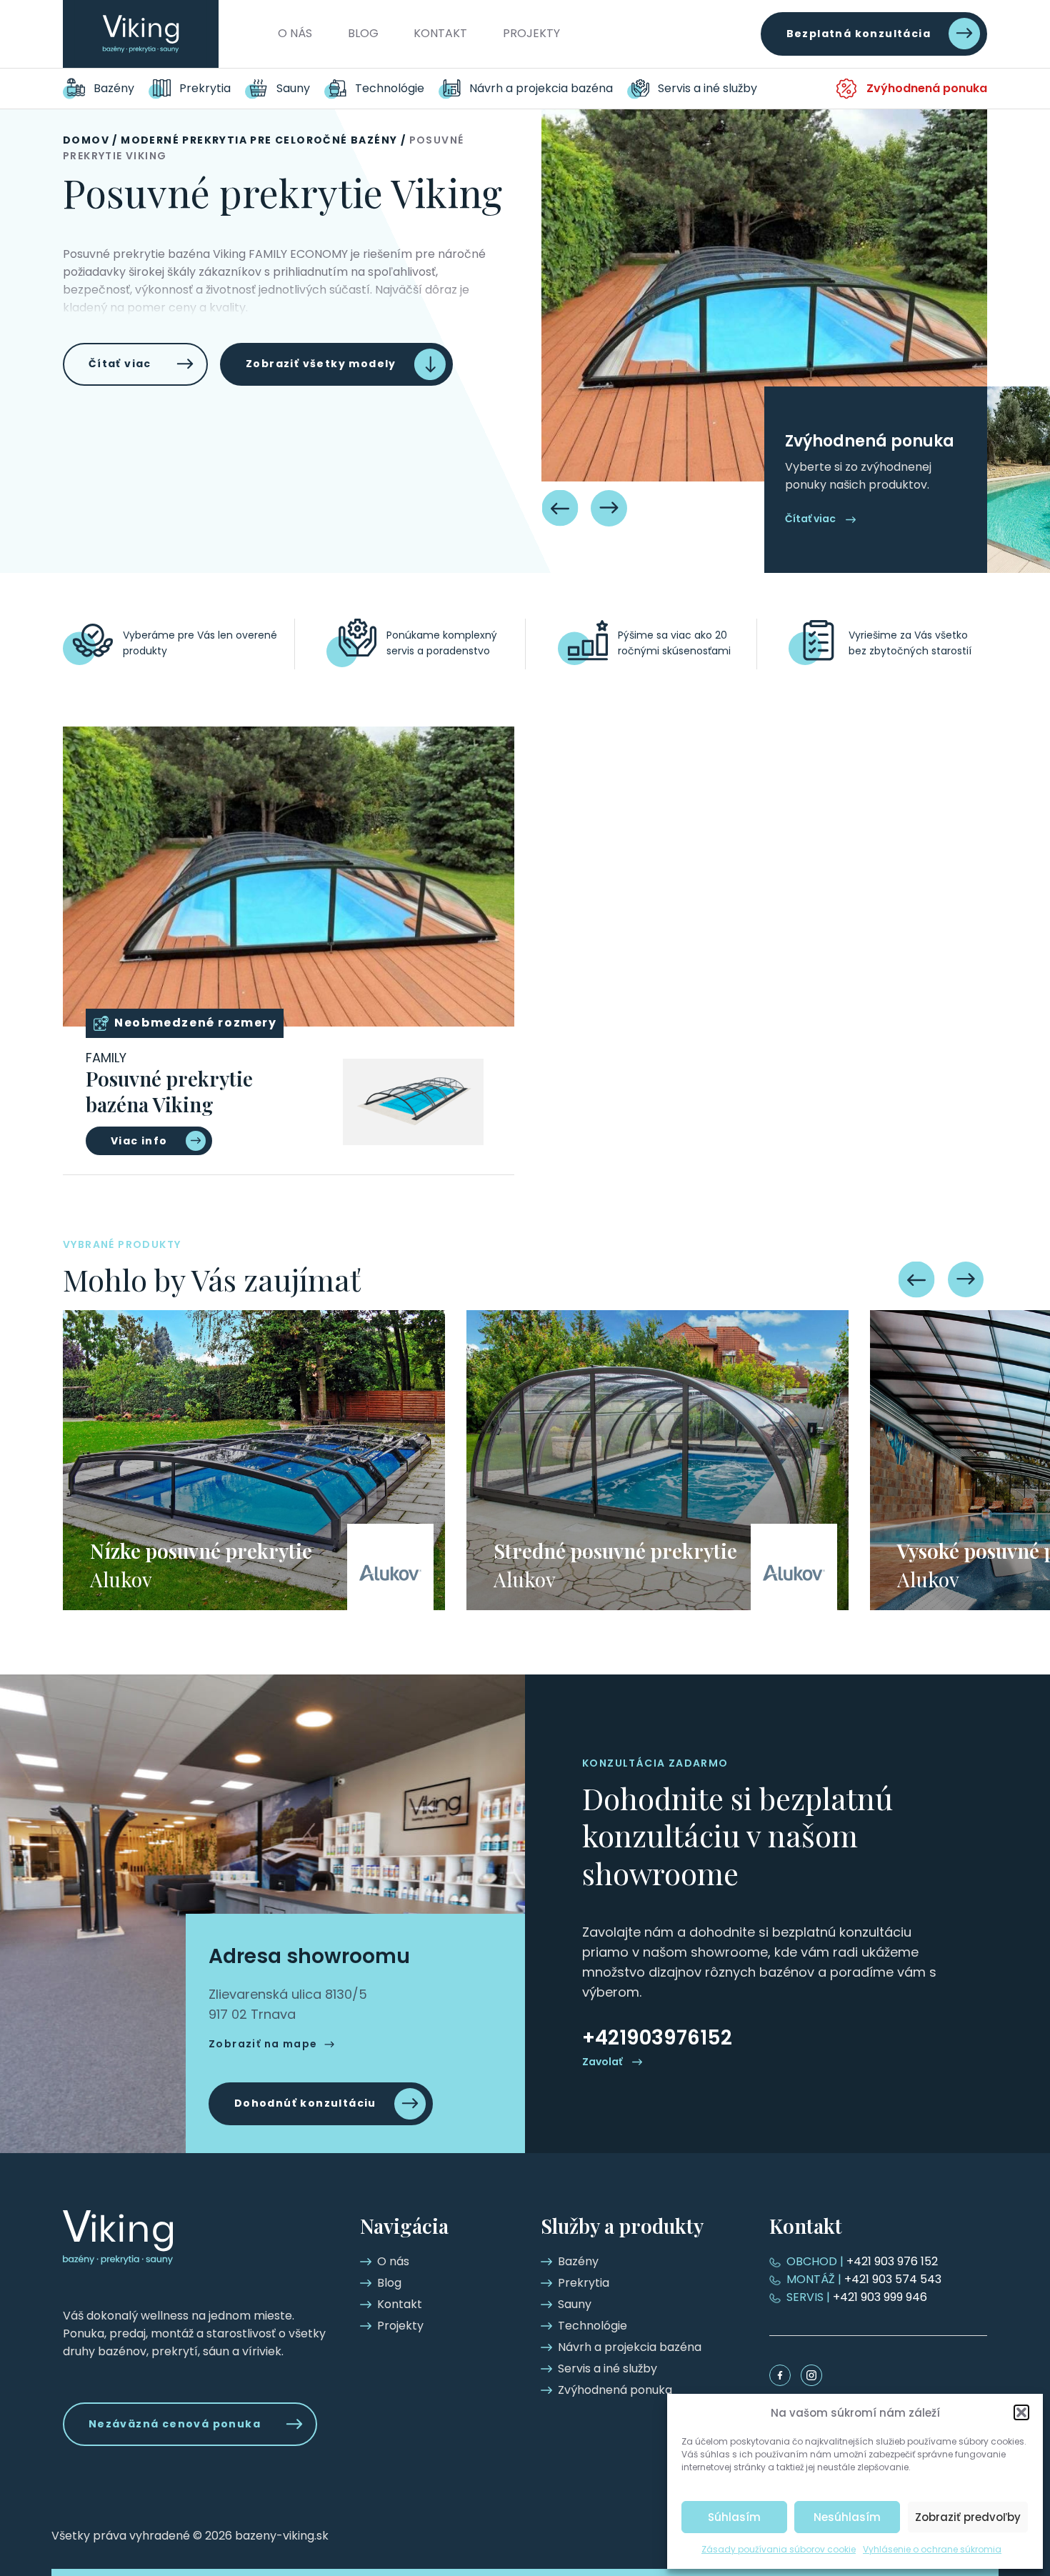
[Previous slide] (560, 508)
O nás (295, 33)
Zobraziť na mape (263, 2044)
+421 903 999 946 (857, 2297)
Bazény (114, 88)
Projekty (531, 33)
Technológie (390, 88)
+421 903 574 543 (864, 2279)
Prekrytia (205, 88)
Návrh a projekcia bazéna (541, 88)
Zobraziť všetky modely (321, 364)
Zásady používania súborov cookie (779, 2549)
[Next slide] (609, 508)
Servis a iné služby (707, 88)
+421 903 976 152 (862, 2261)
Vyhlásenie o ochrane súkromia (932, 2549)
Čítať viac (120, 364)
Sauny (293, 88)
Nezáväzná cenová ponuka (175, 2424)
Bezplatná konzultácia (859, 34)
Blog (363, 33)
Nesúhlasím (847, 2517)
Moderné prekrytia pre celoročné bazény (259, 140)
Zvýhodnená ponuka (927, 88)
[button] (1021, 2412)
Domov (86, 140)
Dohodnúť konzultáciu (305, 2103)
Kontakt (440, 33)
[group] (254, 1460)
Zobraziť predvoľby (968, 2517)
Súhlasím (734, 2517)
